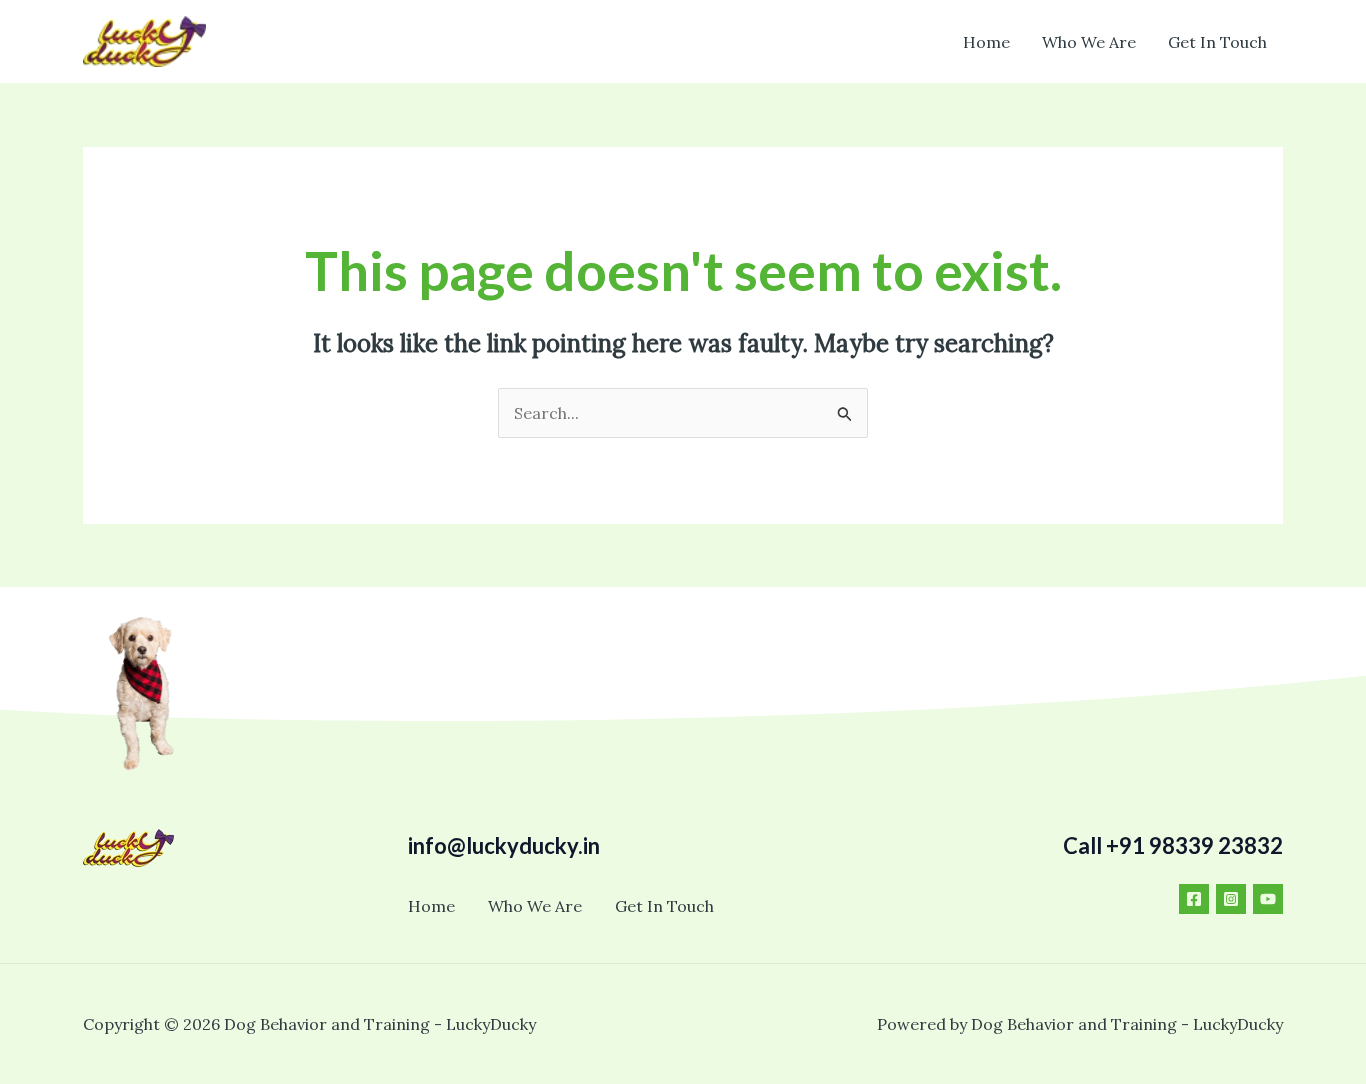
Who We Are (1089, 42)
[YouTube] (1268, 899)
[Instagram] (1231, 899)
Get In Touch (1217, 42)
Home (986, 42)
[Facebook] (1194, 899)
